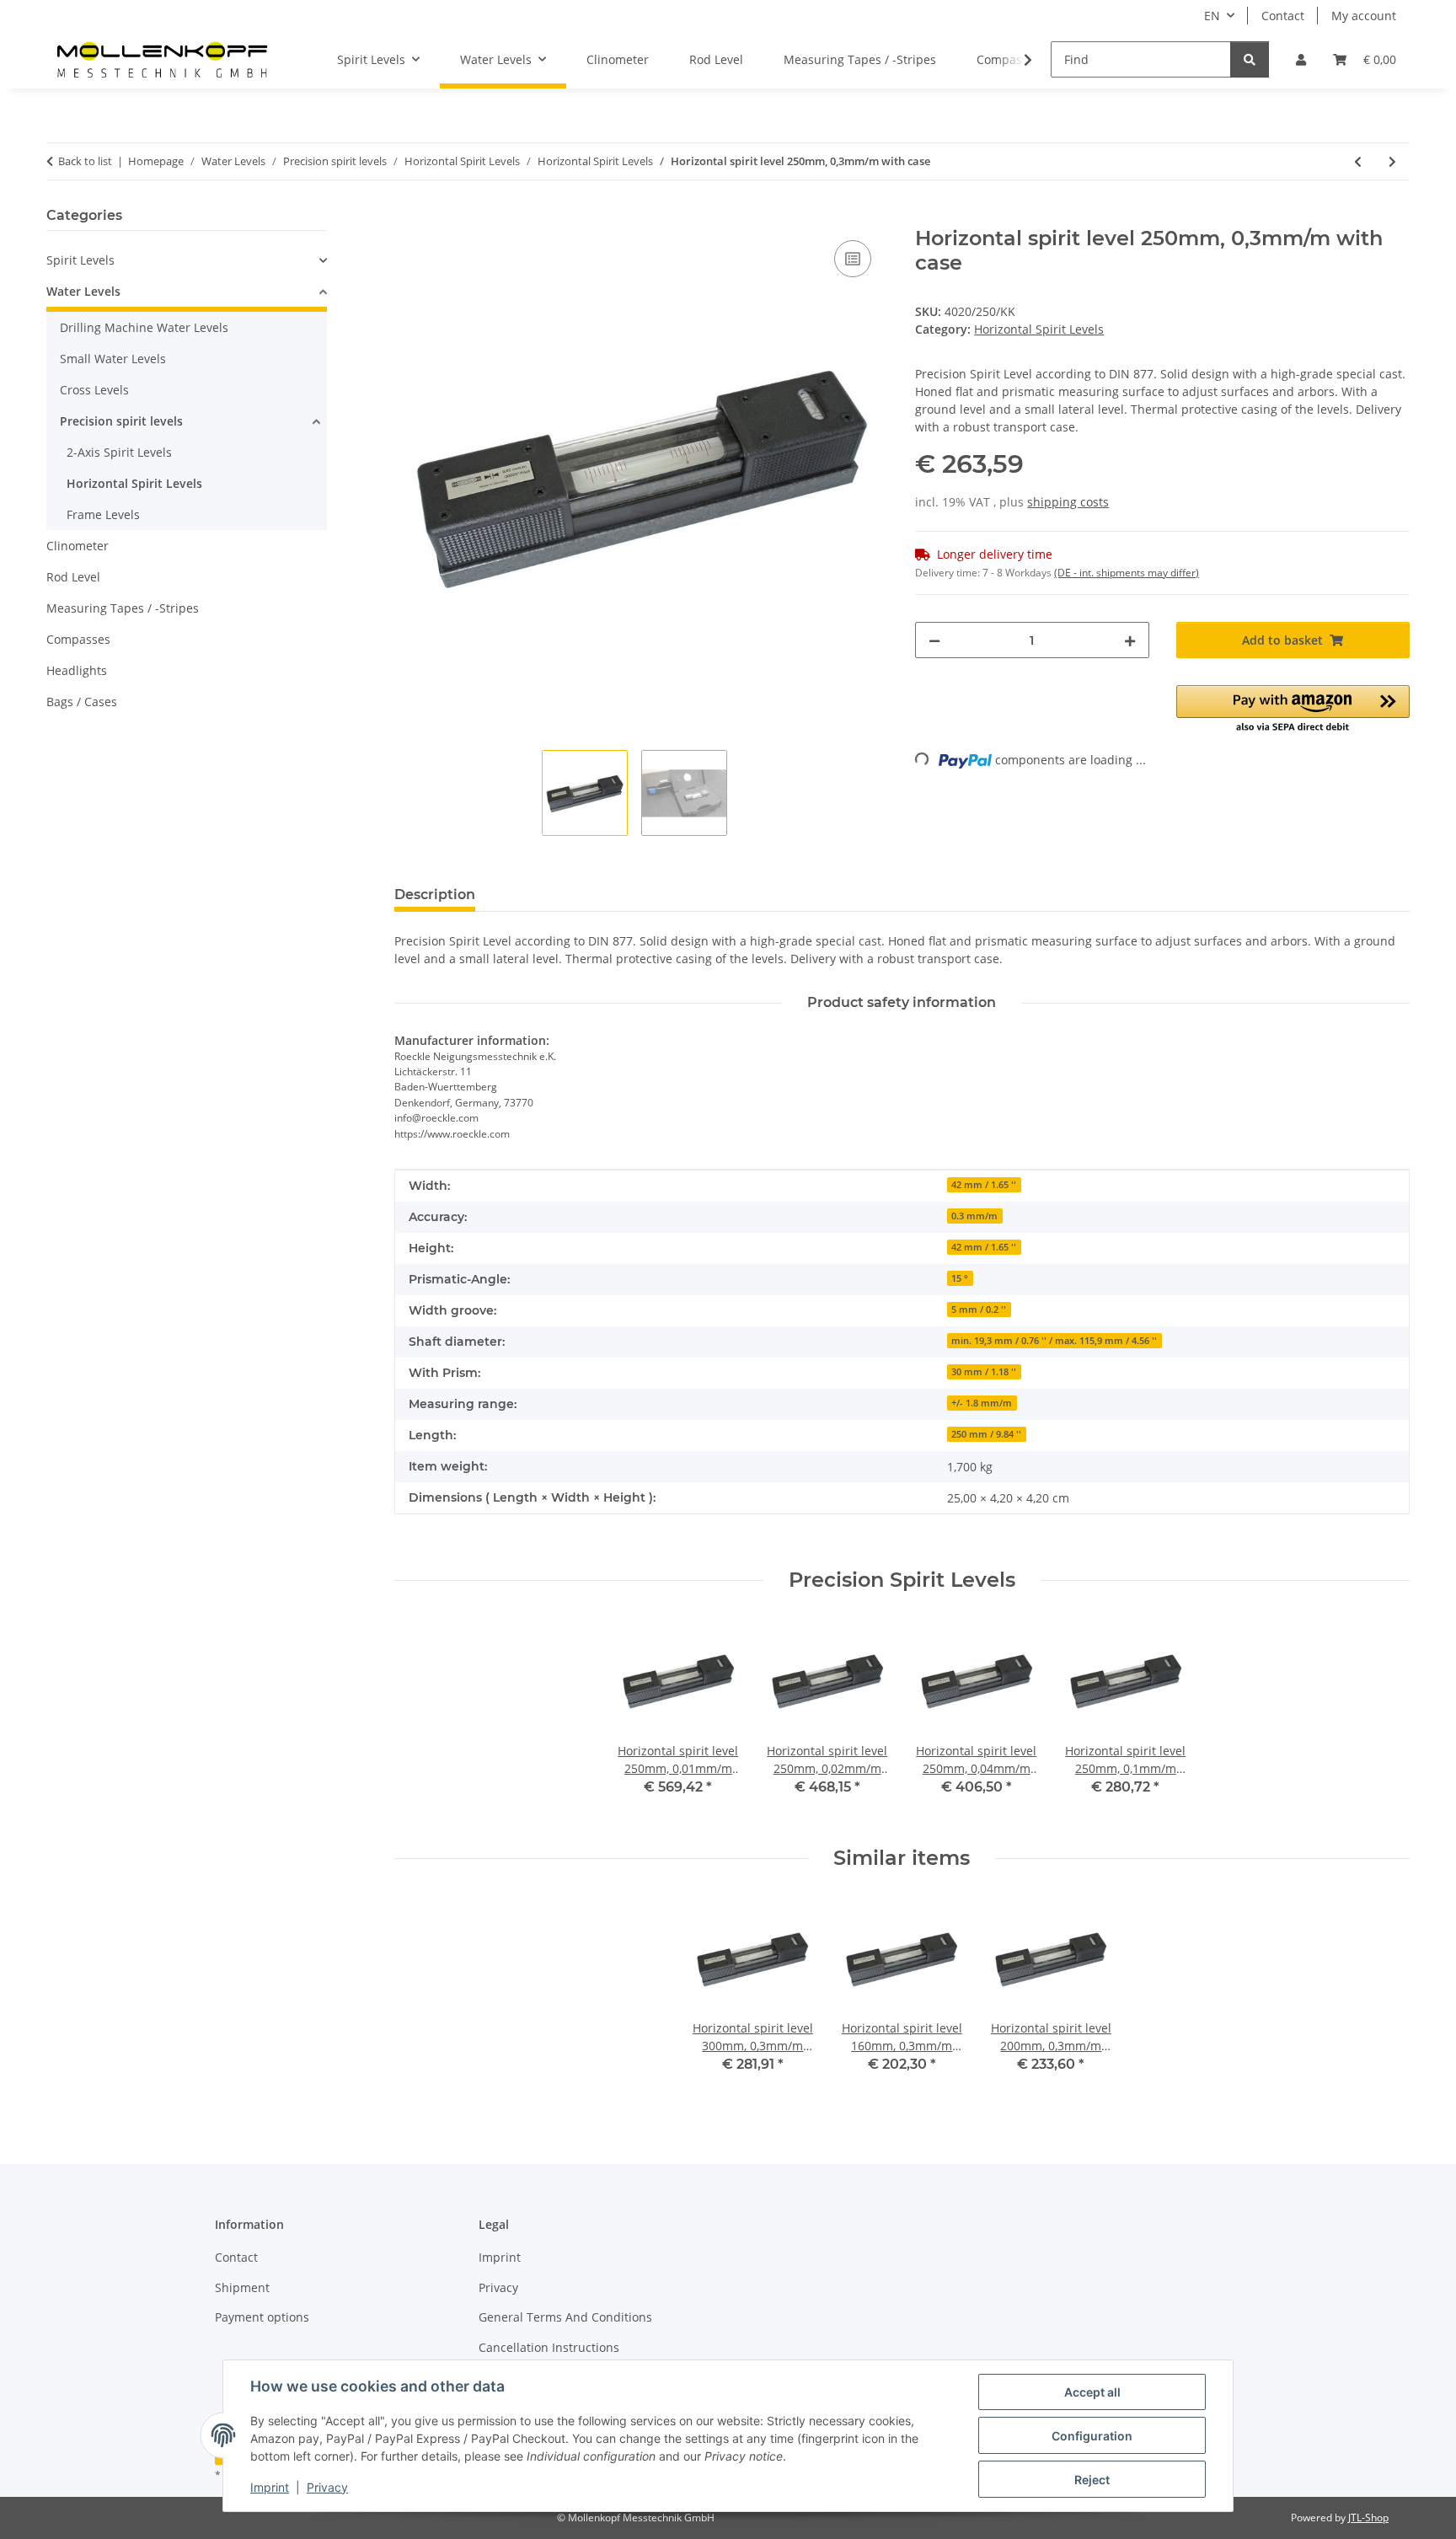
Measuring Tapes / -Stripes (123, 608)
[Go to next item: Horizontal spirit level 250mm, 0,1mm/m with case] (1392, 161)
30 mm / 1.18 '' (984, 1372)
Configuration (1092, 2436)
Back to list (85, 161)
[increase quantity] (1130, 640)
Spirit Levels (80, 260)
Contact (1283, 16)
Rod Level (73, 577)
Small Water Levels (113, 359)
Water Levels (83, 291)
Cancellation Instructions (549, 2347)
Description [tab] (435, 895)
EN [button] (1212, 16)
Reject (1092, 2480)
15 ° (960, 1278)
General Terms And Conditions (565, 2317)
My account (1364, 16)
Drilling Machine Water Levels (144, 327)
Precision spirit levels (121, 421)
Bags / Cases (82, 702)
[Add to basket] (408, 217)
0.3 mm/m (974, 1216)
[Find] (1250, 59)
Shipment (242, 2287)
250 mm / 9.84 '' (986, 1434)
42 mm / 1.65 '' (984, 1185)
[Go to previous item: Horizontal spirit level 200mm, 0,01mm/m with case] (1358, 161)
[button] (1301, 59)
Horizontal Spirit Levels (1039, 329)
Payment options (262, 2317)
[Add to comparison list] (853, 259)
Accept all (1092, 2392)
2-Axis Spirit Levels (119, 452)
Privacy (327, 2487)
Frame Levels (103, 514)
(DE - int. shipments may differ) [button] (1127, 573)
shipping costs (1068, 502)
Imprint (270, 2487)
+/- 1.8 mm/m (982, 1403)
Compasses (78, 639)
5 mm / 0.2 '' (979, 1310)
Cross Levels (94, 390)
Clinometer (78, 546)
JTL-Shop (1368, 2518)
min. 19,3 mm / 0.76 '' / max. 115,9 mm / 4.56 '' (1054, 1341)
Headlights (77, 670)
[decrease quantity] (934, 640)
